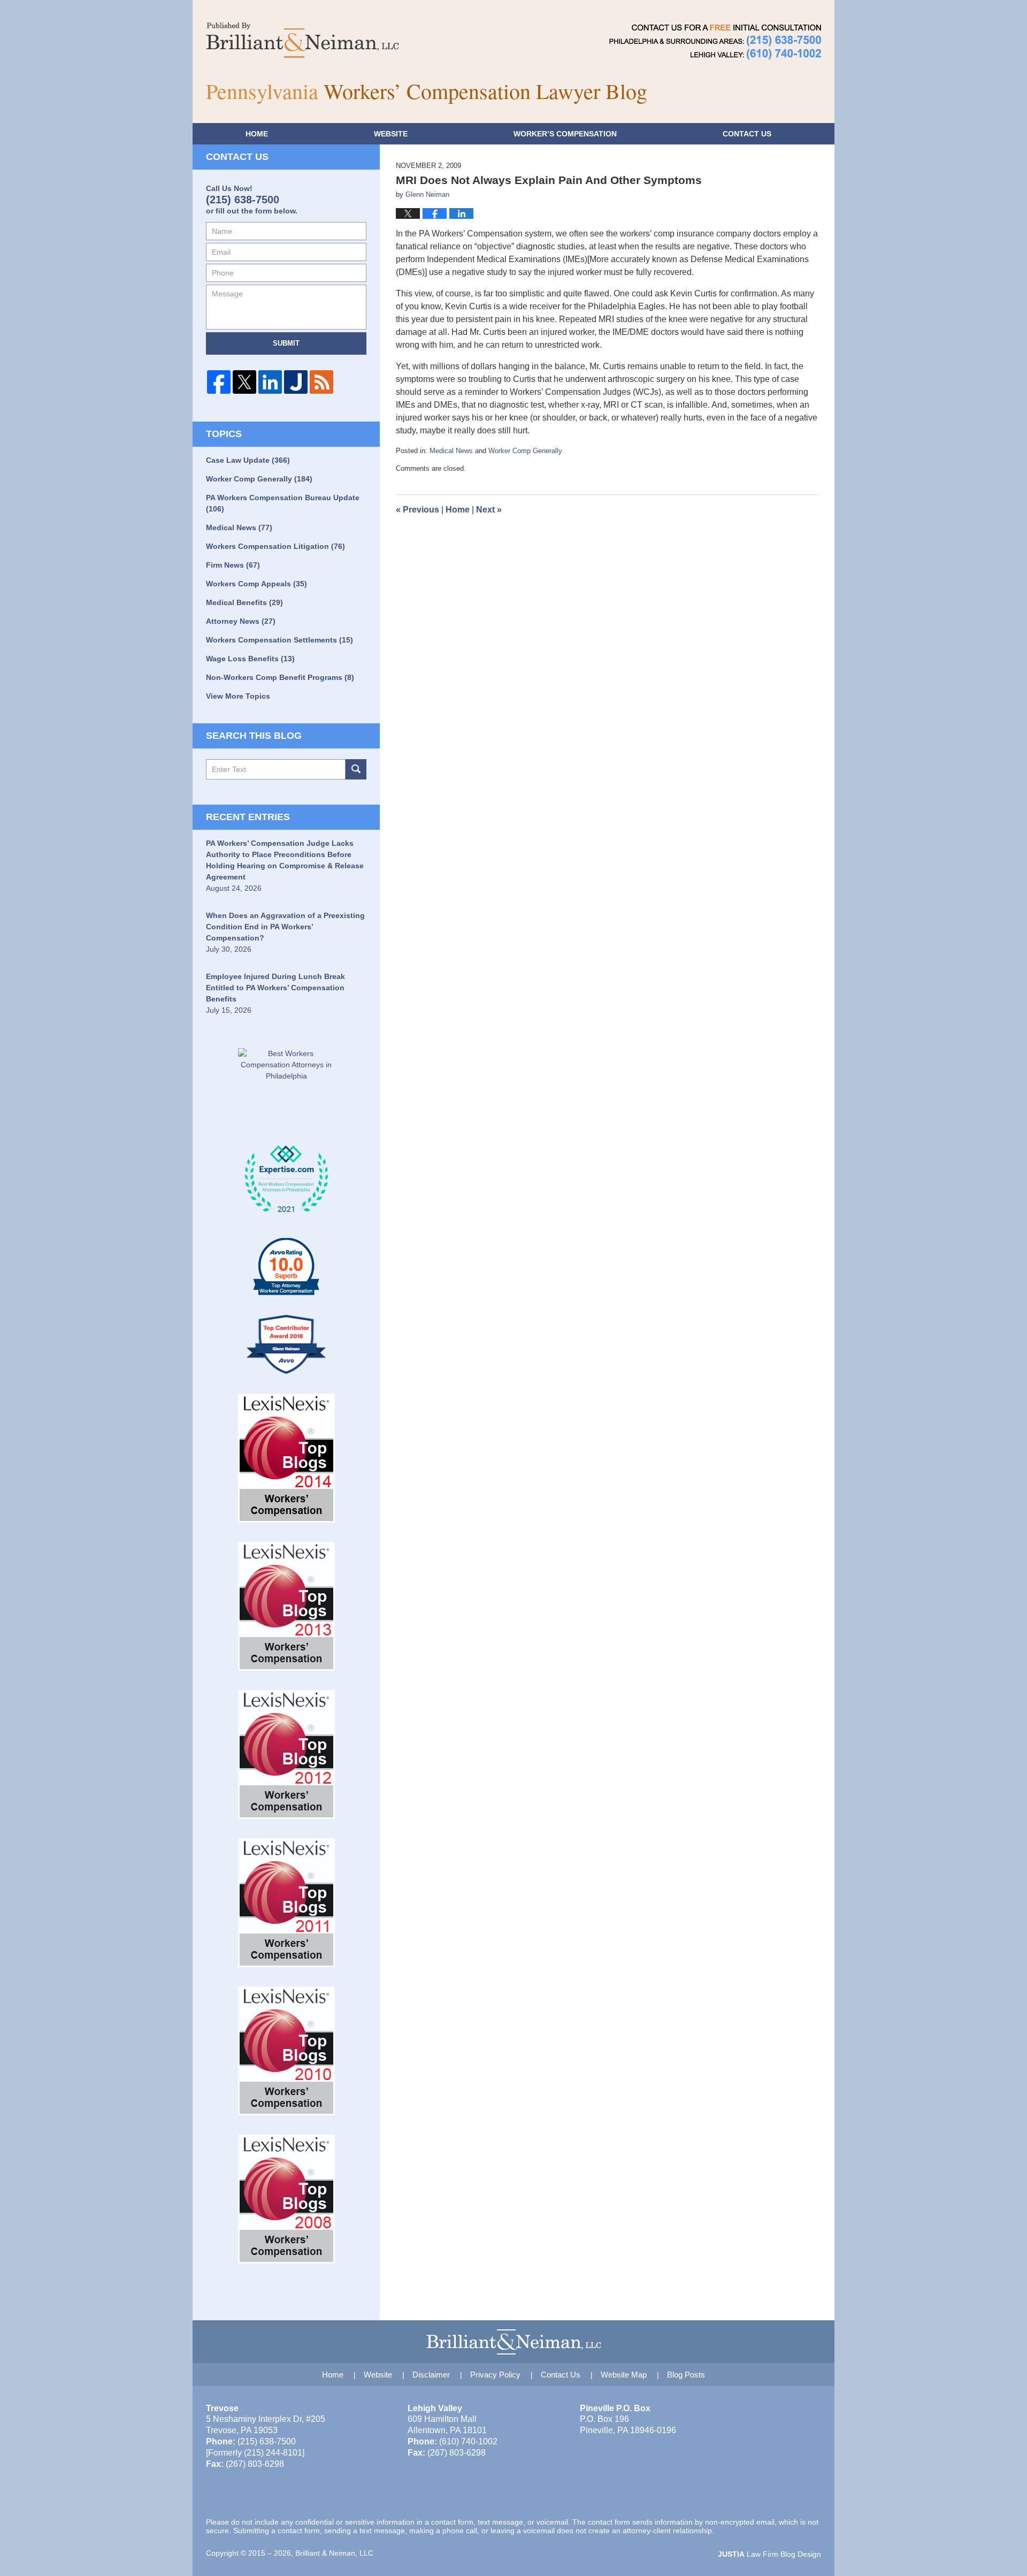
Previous (417, 510)
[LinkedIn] (270, 382)
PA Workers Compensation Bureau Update (283, 503)
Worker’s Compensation (565, 134)
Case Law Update (248, 460)
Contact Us (561, 2375)
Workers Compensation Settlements (279, 640)
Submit (286, 343)
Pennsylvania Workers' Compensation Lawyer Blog (302, 40)
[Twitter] (244, 382)
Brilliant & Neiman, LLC (334, 2553)
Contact (747, 134)
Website (391, 134)
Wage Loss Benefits (250, 659)
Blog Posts (686, 2375)
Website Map (624, 2375)
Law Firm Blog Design (769, 2554)
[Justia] (296, 382)
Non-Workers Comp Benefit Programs (280, 677)
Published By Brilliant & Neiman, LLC (715, 42)
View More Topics (238, 696)
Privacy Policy (495, 2375)
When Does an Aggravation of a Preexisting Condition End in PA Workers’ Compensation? (285, 927)
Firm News (233, 565)
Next (489, 510)
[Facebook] (219, 382)
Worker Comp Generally (525, 451)
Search (356, 769)
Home (257, 134)
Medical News (451, 451)
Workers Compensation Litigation (275, 546)
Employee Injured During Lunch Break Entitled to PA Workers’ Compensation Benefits (275, 988)
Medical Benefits (244, 602)
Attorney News (241, 621)
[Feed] (321, 382)
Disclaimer (431, 2375)
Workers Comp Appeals (256, 584)
